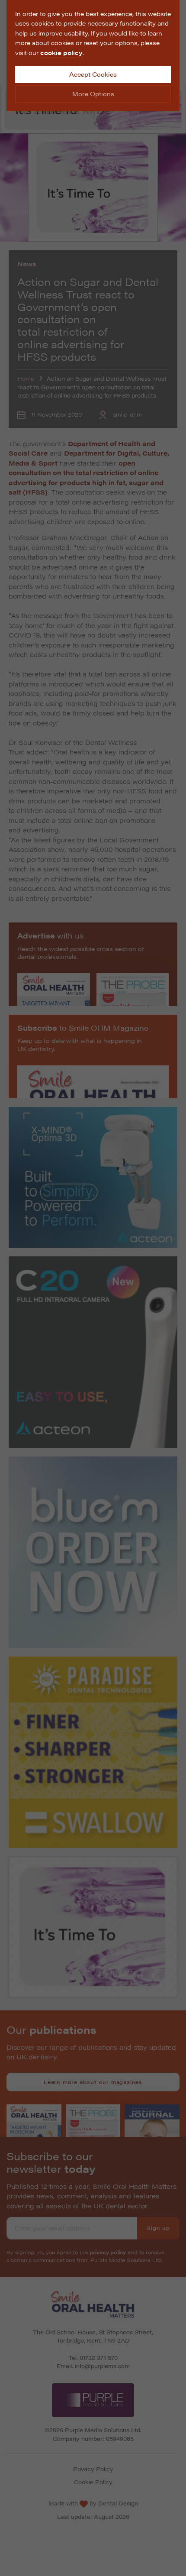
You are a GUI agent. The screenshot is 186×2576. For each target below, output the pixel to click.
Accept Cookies (93, 74)
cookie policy (61, 52)
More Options (93, 94)
